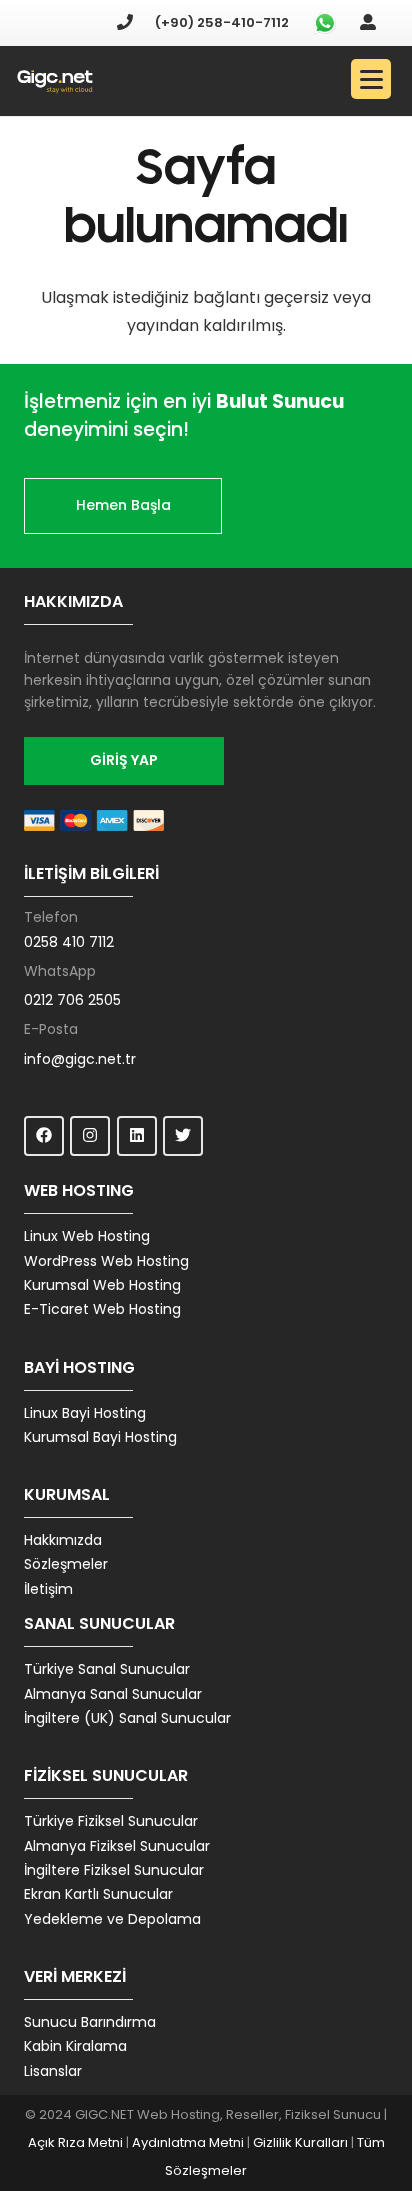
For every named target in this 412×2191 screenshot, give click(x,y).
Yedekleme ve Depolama (112, 1919)
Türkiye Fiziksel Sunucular (111, 1821)
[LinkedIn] (137, 1136)
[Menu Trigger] (371, 79)
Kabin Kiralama (75, 2046)
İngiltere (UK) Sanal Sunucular (127, 1718)
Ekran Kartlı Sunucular (98, 1894)
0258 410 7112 (69, 942)
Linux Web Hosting (87, 1236)
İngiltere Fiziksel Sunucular (114, 1870)
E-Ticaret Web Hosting (102, 1309)
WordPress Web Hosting (106, 1261)
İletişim (48, 1589)
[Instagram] (90, 1136)
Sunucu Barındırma (90, 2022)
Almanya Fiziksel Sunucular (117, 1846)
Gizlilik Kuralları (300, 2142)
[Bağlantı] (55, 81)
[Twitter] (183, 1136)
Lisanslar (53, 2071)
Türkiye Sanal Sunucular (107, 1669)
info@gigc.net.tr (80, 1059)
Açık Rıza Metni (75, 2142)
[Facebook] (44, 1136)
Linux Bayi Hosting (85, 1413)
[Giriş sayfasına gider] (368, 22)
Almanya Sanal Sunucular (113, 1694)
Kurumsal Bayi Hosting (100, 1437)
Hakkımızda (63, 1540)
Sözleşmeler (66, 1564)
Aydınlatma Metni (188, 2142)
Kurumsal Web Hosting (102, 1285)
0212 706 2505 (72, 1000)
